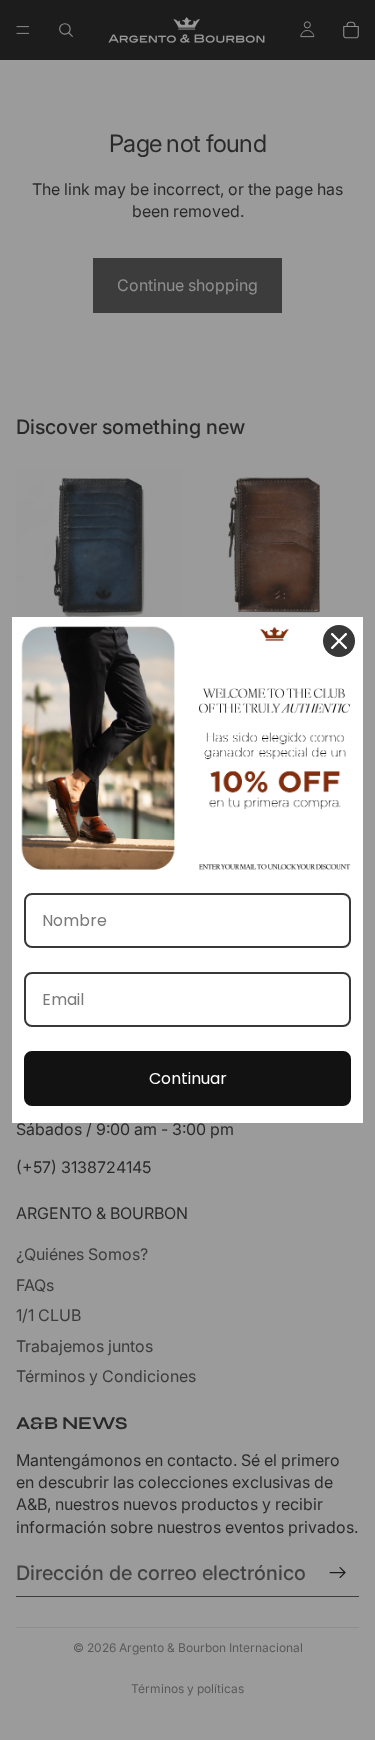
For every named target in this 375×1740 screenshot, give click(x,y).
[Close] (339, 641)
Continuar (188, 1078)
